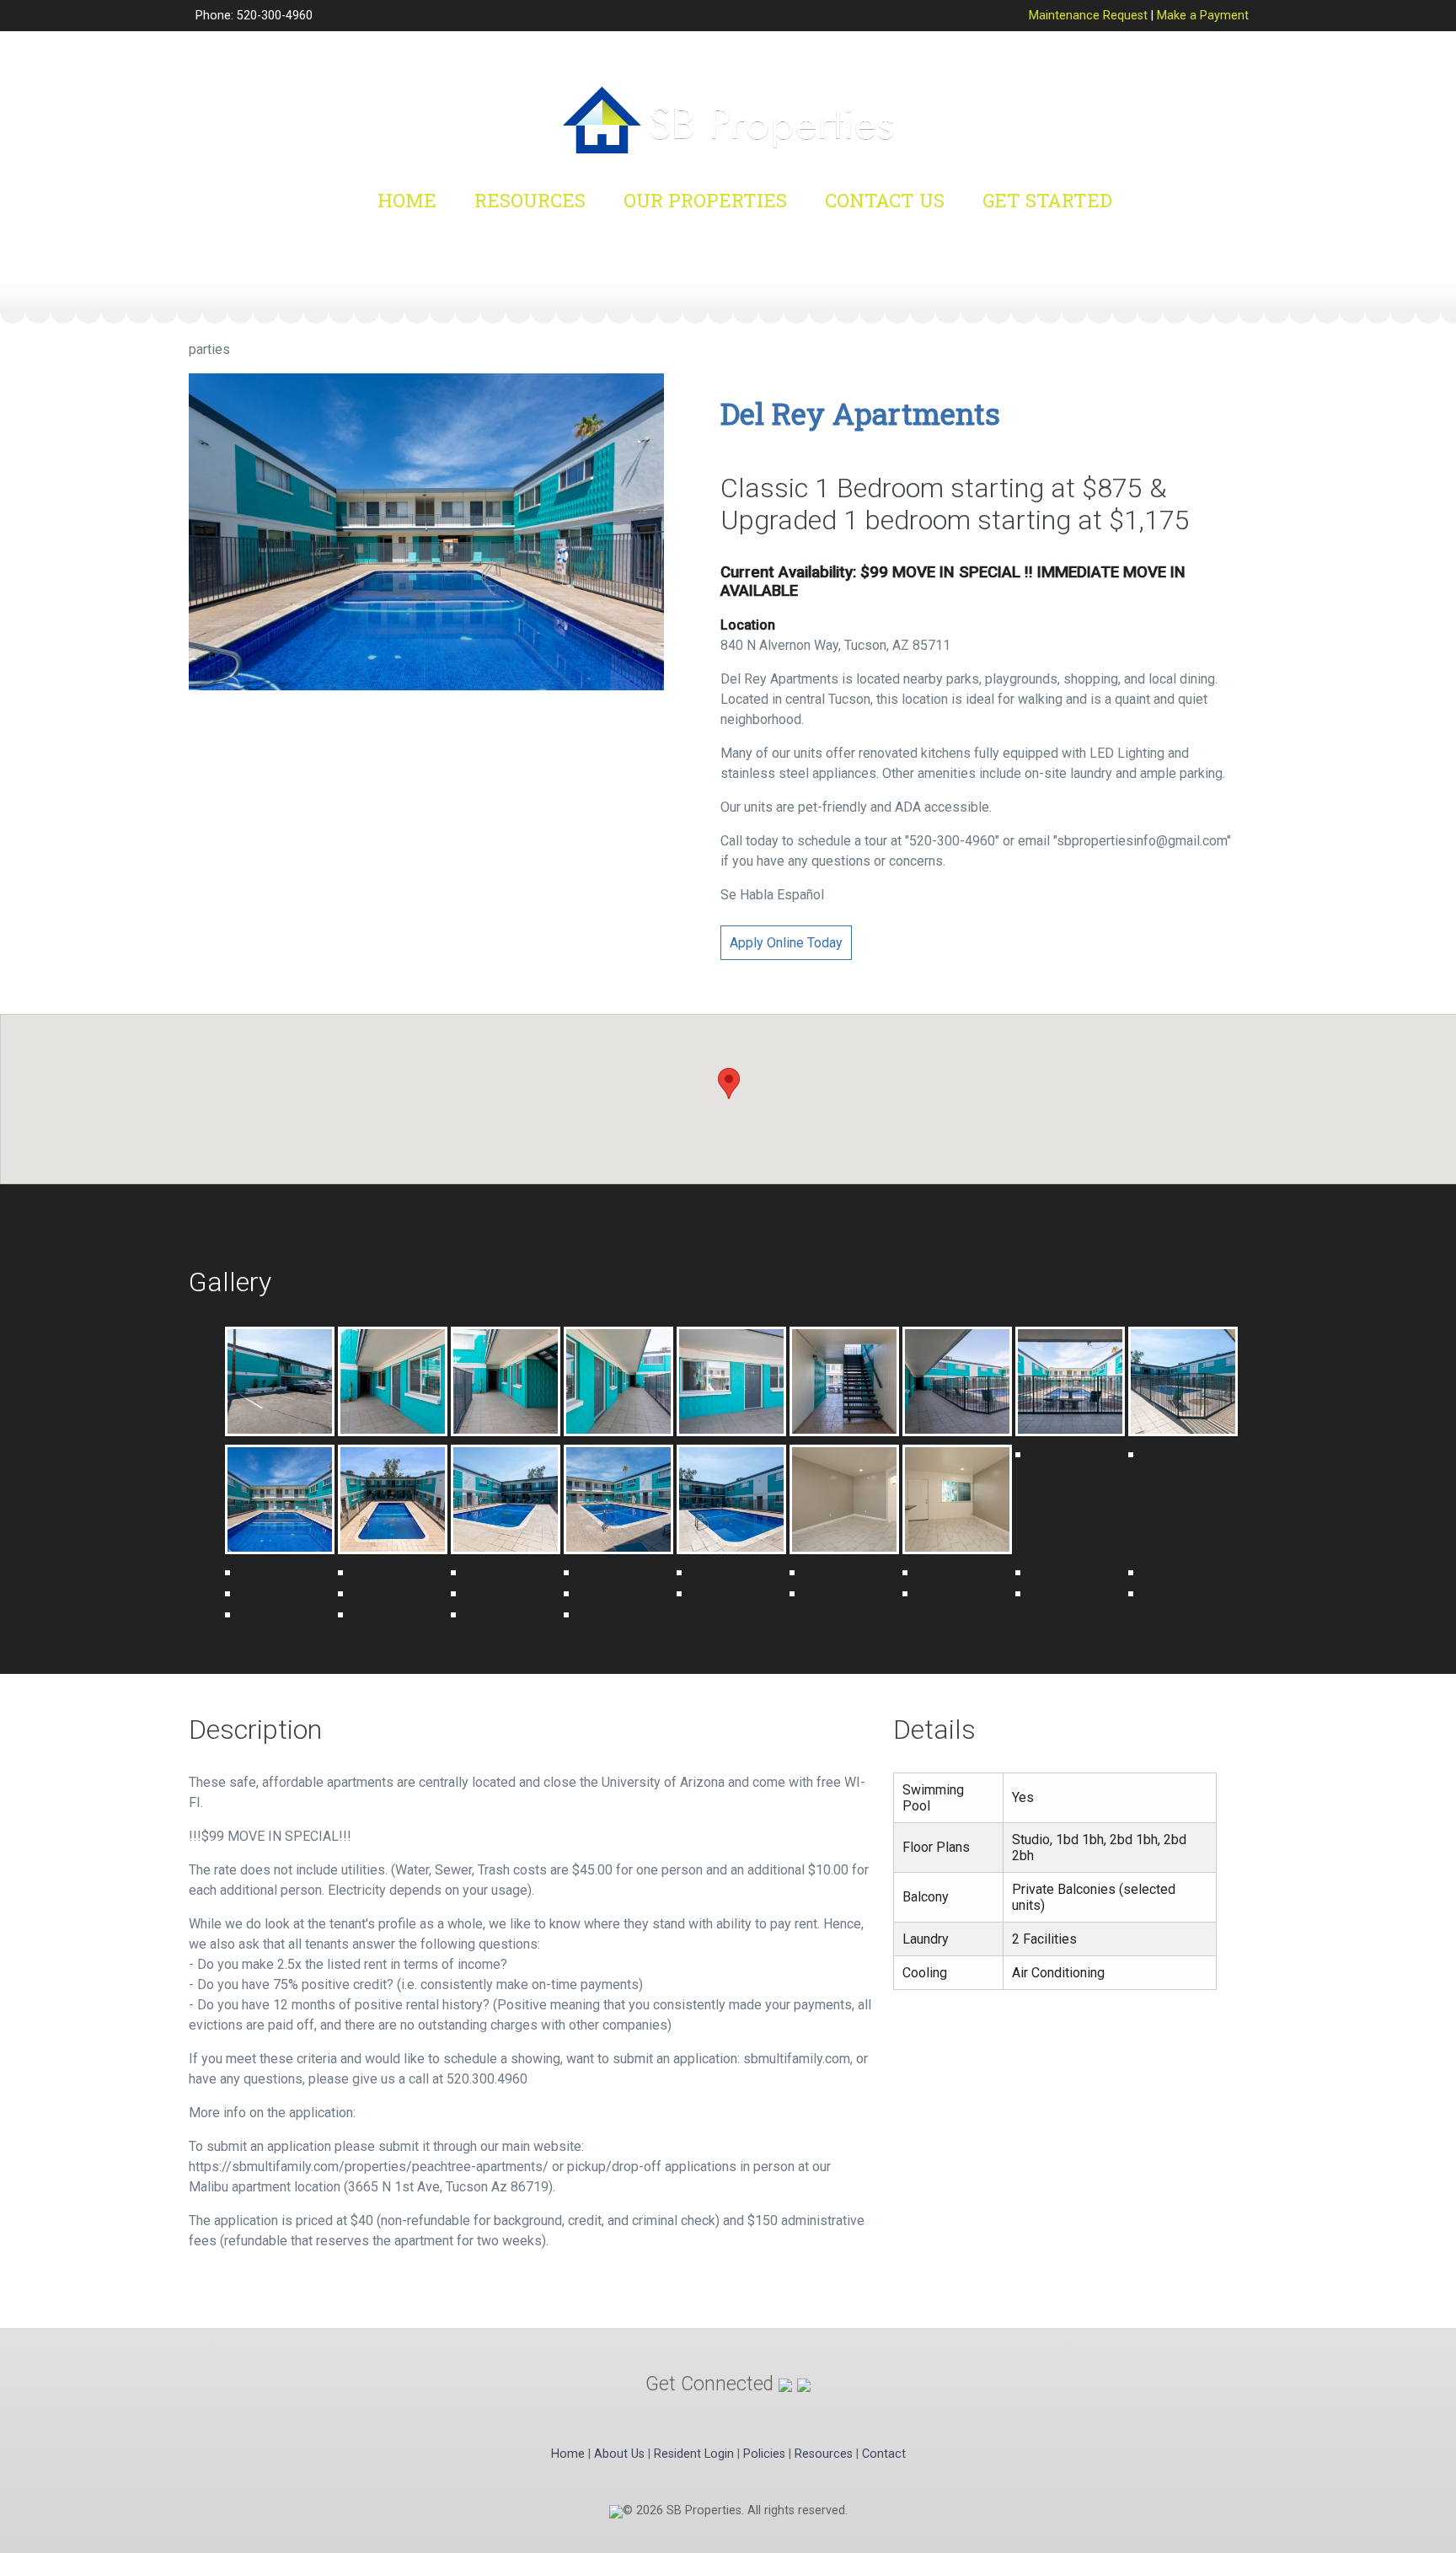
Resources (530, 200)
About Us (619, 2454)
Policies (764, 2454)
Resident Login (694, 2454)
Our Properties (705, 200)
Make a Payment (1203, 16)
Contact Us (885, 200)
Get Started (1047, 200)
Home (407, 200)
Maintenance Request (1088, 16)
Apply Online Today (786, 943)
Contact (884, 2454)
